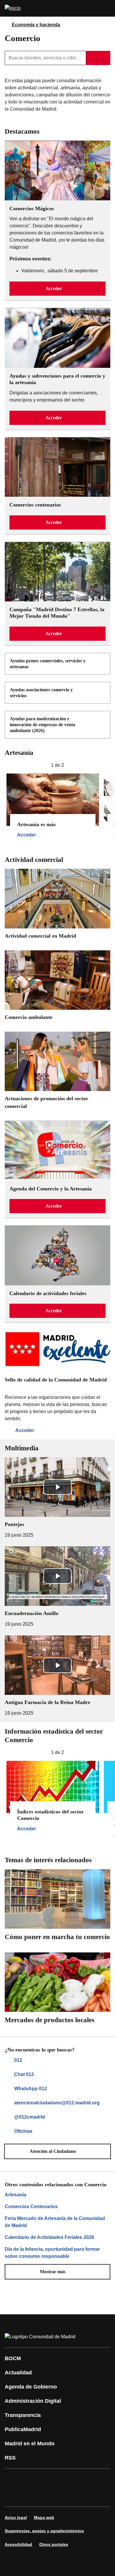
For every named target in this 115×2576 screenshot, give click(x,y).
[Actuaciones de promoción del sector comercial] (57, 1073)
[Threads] (66, 2496)
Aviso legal (16, 2517)
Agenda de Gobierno (31, 2387)
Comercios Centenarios (31, 2207)
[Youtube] (66, 2479)
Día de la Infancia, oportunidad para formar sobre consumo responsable (52, 2253)
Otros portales (54, 2544)
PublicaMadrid (23, 2429)
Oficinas (23, 2131)
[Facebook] (13, 2479)
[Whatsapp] (101, 2479)
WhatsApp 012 (31, 2089)
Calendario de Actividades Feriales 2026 (49, 2237)
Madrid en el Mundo (30, 2444)
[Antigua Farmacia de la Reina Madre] (57, 1676)
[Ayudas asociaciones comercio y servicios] (102, 690)
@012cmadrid (30, 2117)
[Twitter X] (48, 2479)
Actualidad (18, 2373)
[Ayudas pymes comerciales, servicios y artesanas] (102, 661)
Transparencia (23, 2415)
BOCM (13, 2358)
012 (18, 2060)
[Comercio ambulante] (57, 987)
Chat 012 (24, 2074)
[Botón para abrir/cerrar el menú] (107, 8)
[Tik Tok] (13, 2496)
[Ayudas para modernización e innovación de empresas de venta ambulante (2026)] (102, 719)
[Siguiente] (108, 765)
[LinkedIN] (84, 2479)
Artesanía (15, 2195)
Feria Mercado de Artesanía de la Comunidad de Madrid (55, 2222)
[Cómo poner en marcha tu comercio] (57, 1907)
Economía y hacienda (36, 25)
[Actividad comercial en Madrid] (57, 906)
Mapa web (44, 2517)
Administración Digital (33, 2401)
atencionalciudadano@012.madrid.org (57, 2103)
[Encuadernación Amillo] (57, 1587)
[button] (57, 289)
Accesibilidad (18, 2544)
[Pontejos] (57, 1498)
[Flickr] (31, 2496)
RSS (10, 2458)
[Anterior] (7, 765)
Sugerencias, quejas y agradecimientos (44, 2531)
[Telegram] (48, 2496)
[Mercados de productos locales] (57, 1990)
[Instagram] (31, 2479)
